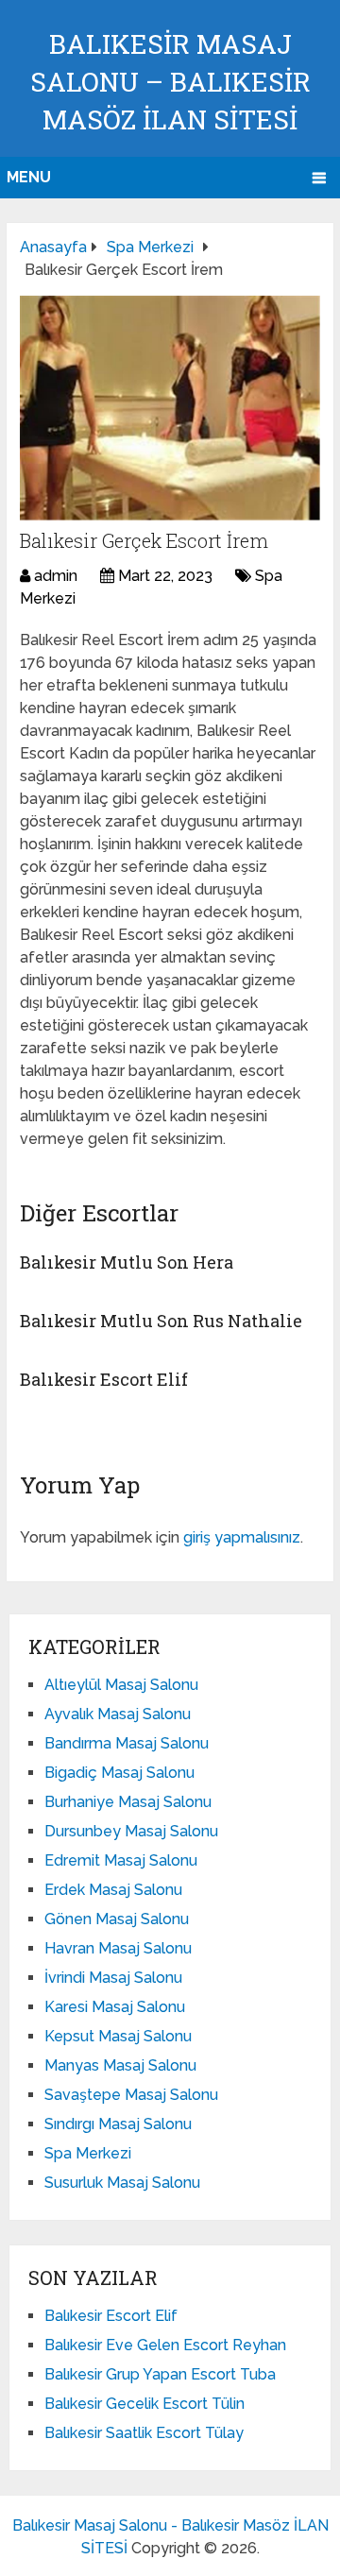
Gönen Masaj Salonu (117, 1919)
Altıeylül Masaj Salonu (121, 1685)
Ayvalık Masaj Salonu (118, 1714)
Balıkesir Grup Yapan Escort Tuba (160, 2374)
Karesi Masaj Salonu (115, 2007)
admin (56, 576)
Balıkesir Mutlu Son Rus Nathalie (161, 1321)
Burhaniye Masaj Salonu (128, 1802)
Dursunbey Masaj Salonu (131, 1831)
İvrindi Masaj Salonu (113, 1978)
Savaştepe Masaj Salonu (131, 2095)
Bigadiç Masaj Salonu (119, 1773)
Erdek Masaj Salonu (113, 1890)
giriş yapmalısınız (242, 1537)
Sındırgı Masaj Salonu (118, 2124)
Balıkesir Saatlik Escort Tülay (144, 2433)
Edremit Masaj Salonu (121, 1860)
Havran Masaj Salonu (118, 1948)
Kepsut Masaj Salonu (118, 2036)
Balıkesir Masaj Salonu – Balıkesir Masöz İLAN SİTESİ (170, 82)
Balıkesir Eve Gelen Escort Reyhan (165, 2345)
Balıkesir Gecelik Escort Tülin (144, 2404)
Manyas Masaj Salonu (120, 2065)
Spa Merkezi (88, 2153)
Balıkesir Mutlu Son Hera (127, 1262)
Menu (29, 177)
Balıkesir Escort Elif (104, 1379)
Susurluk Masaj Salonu (122, 2183)
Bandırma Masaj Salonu (127, 1743)
